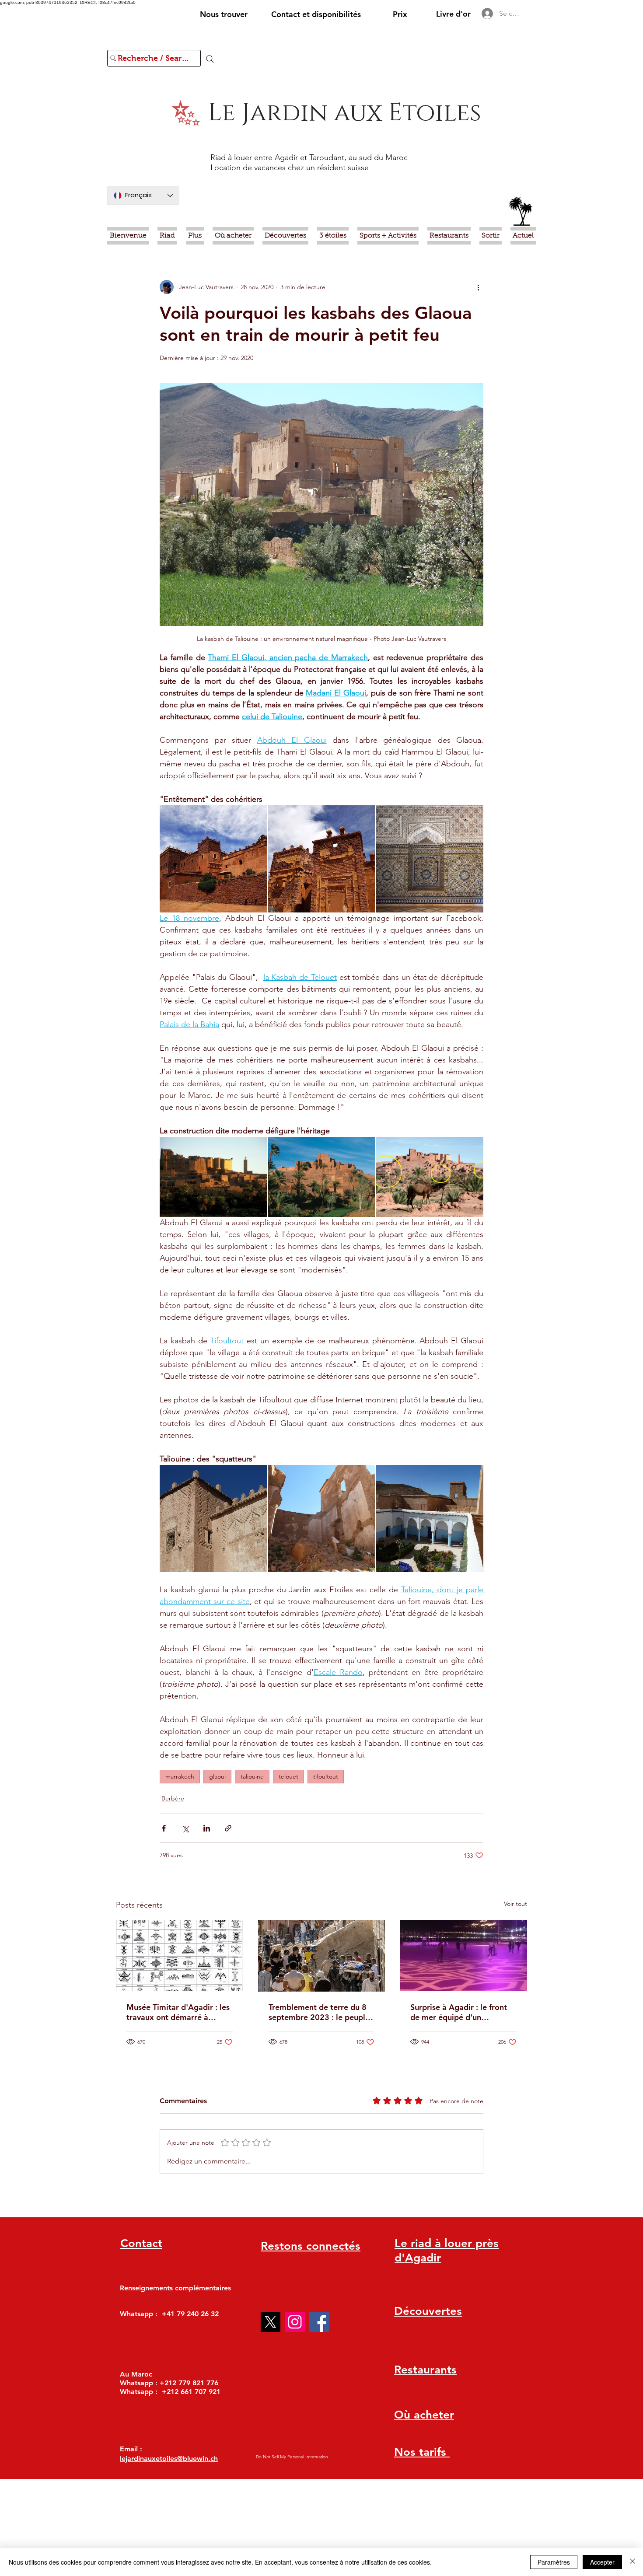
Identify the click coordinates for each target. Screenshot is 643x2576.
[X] (270, 2322)
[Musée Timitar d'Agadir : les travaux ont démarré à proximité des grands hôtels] (180, 1956)
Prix (400, 14)
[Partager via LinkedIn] (207, 1828)
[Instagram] (295, 2322)
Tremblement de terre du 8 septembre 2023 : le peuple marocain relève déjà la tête (320, 2012)
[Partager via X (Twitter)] (185, 1828)
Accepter (602, 2562)
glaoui (217, 1776)
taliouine (252, 1776)
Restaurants (425, 2370)
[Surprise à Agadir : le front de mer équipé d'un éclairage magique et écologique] (463, 1956)
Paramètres (554, 2562)
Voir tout (515, 1904)
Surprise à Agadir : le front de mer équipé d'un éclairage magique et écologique (459, 2012)
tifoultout (326, 1776)
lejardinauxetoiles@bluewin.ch (169, 2459)
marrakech (180, 1776)
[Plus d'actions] (478, 287)
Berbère (173, 1798)
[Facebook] (319, 2322)
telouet (288, 1776)
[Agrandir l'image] (213, 859)
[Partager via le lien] (228, 1828)
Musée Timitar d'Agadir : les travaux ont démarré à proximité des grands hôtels (178, 2012)
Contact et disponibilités (316, 14)
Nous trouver (224, 14)
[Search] (210, 59)
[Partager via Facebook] (164, 1828)
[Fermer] (633, 2562)
